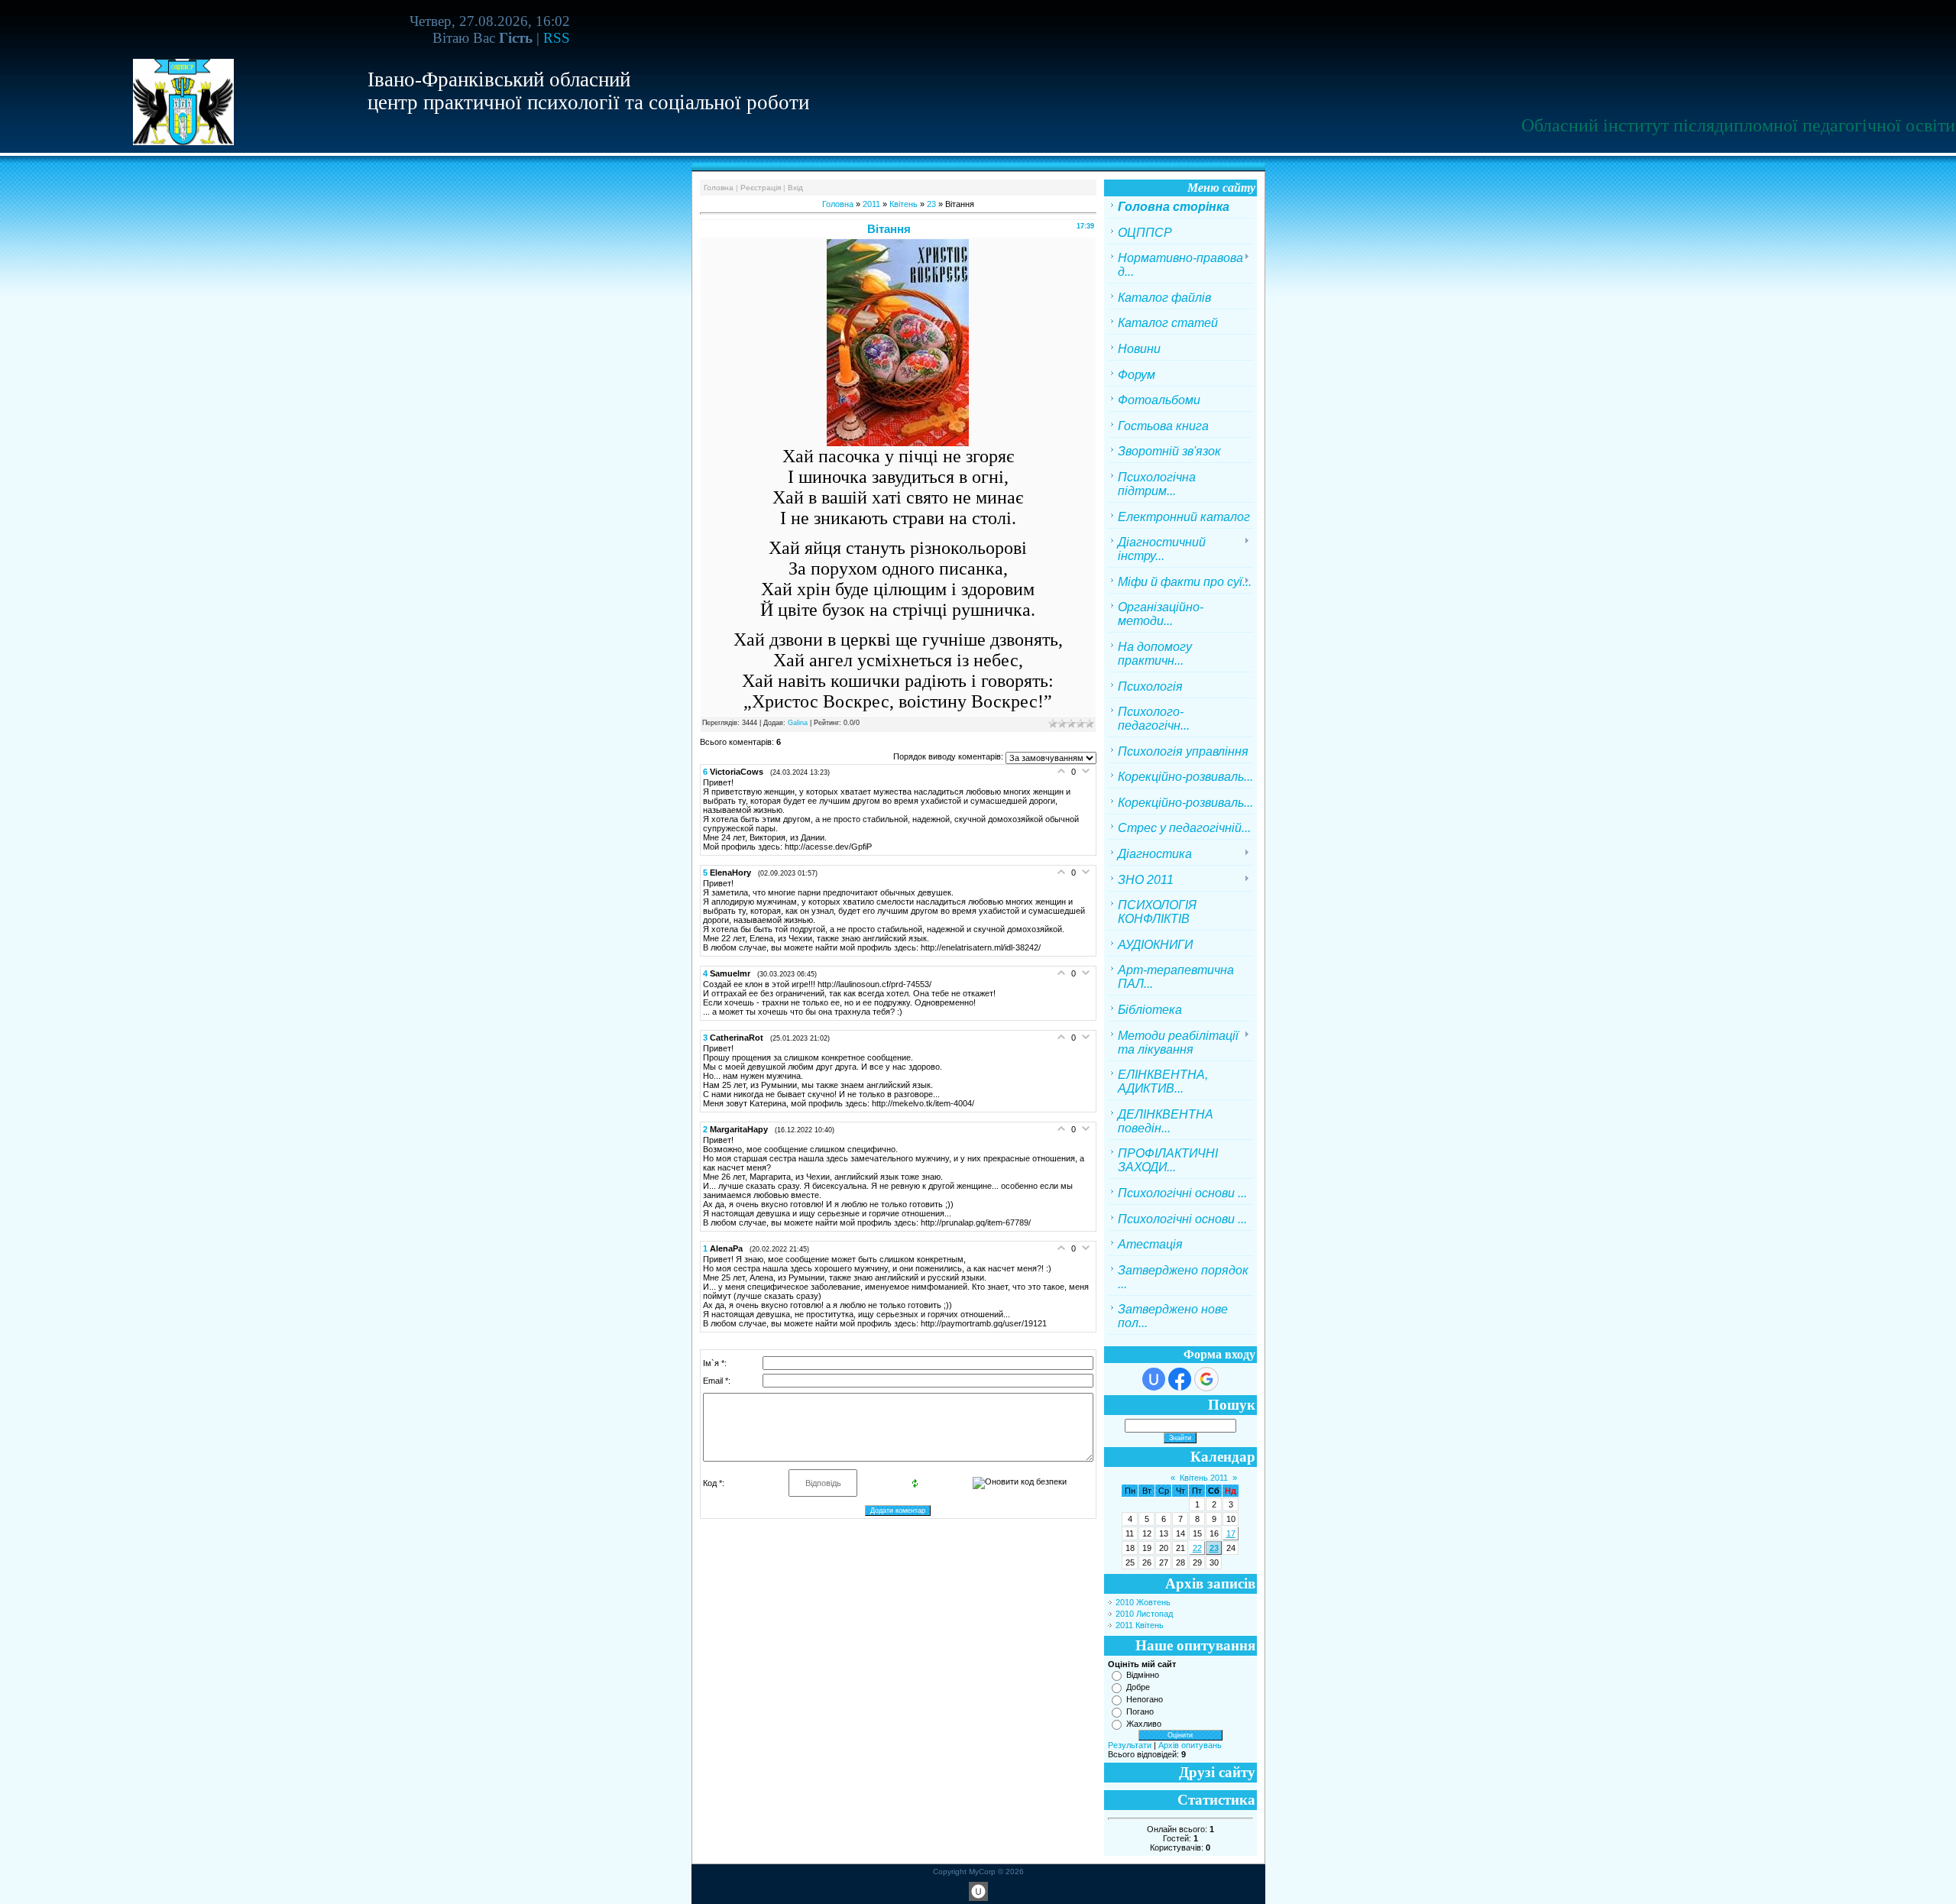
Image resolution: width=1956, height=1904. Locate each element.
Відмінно (1143, 1675)
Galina (798, 723)
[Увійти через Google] (1206, 1379)
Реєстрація (761, 188)
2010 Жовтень (1143, 1602)
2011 (871, 204)
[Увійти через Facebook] (1180, 1379)
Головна (719, 188)
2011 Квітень (1140, 1625)
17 (1231, 1533)
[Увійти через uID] (1154, 1379)
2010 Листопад (1144, 1614)
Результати (1130, 1745)
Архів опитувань (1190, 1745)
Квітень (904, 204)
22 (1197, 1548)
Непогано (1145, 1699)
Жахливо (1144, 1724)
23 (931, 204)
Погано (1140, 1711)
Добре (1138, 1687)
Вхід (795, 188)
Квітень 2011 (1204, 1478)
